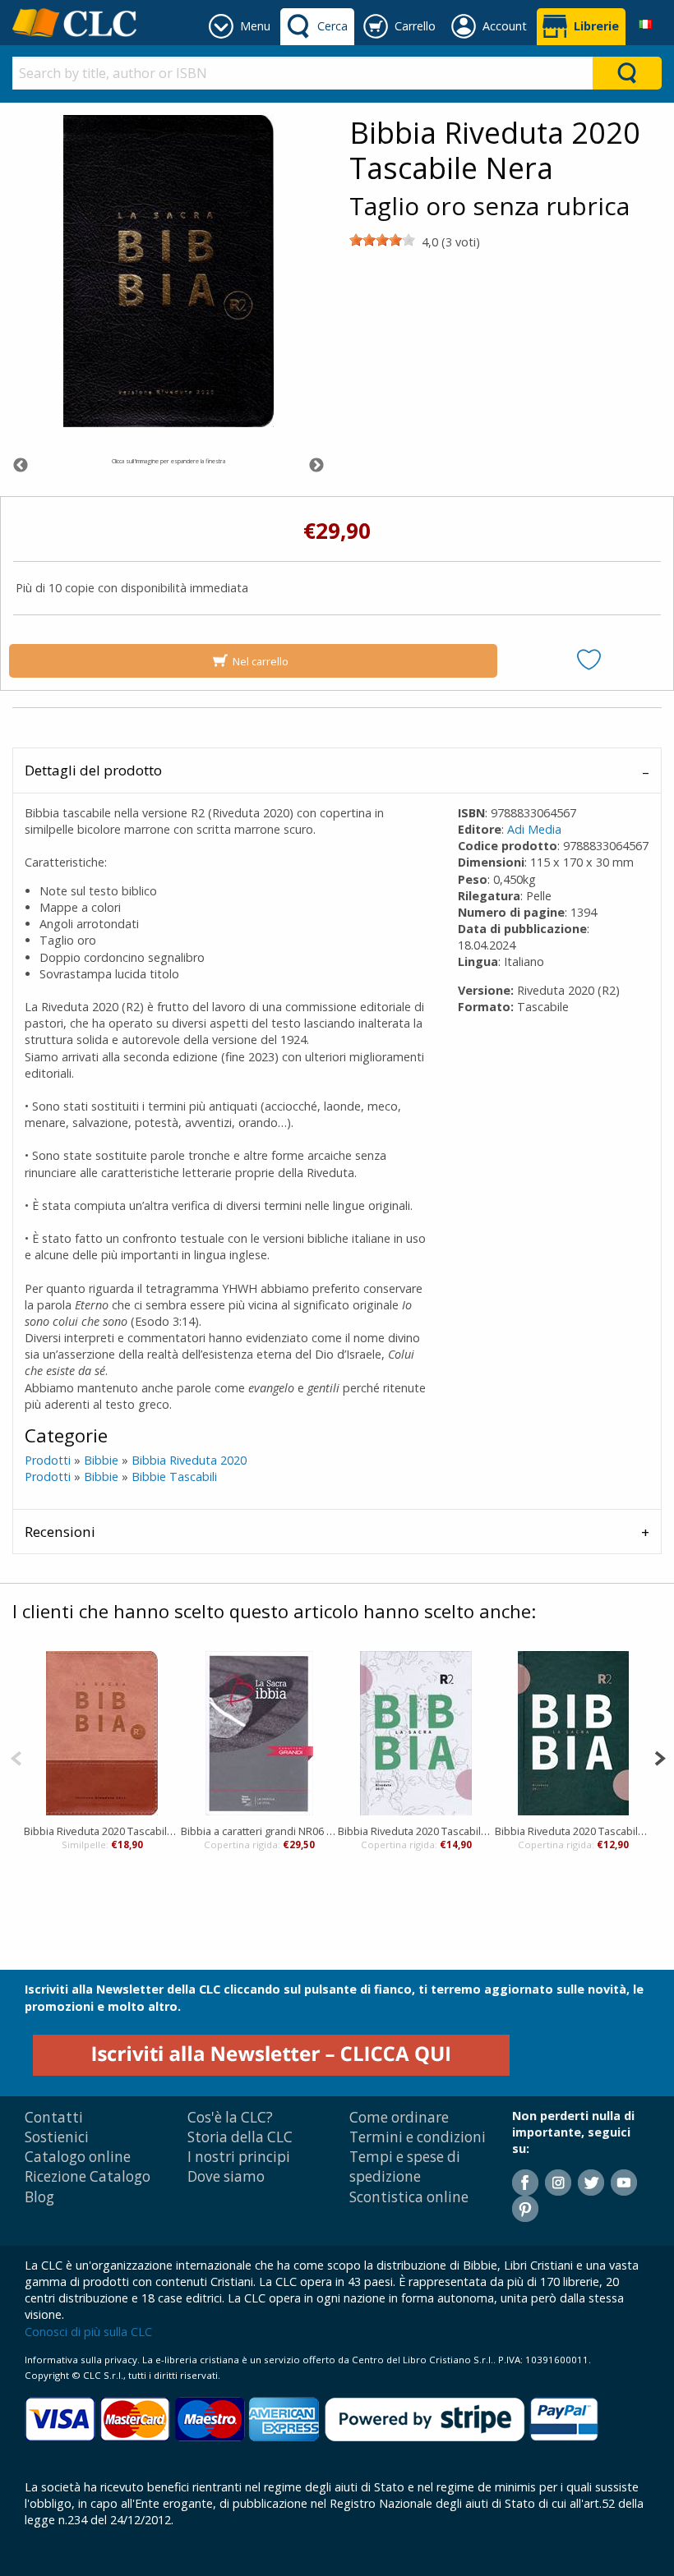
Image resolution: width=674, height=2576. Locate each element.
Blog (39, 2197)
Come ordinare (399, 2117)
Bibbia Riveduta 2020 (189, 1460)
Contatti (54, 2117)
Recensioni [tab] (60, 1532)
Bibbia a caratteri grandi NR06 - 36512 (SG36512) (259, 1831)
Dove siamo (226, 2176)
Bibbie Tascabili (174, 1477)
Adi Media (534, 829)
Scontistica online (409, 2197)
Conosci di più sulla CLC (88, 2332)
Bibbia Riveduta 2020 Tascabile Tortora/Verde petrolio (573, 1831)
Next (316, 466)
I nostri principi (239, 2157)
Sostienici (57, 2137)
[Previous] (16, 1757)
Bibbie (101, 1460)
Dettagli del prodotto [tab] (93, 770)
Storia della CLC (240, 2137)
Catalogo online (78, 2157)
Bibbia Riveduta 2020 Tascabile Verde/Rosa (416, 1831)
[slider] (382, 240)
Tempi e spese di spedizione (405, 2167)
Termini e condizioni (418, 2137)
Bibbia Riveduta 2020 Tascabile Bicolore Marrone (102, 1831)
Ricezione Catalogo (88, 2176)
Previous (21, 466)
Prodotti (48, 1460)
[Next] (660, 1757)
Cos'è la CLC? (230, 2117)
